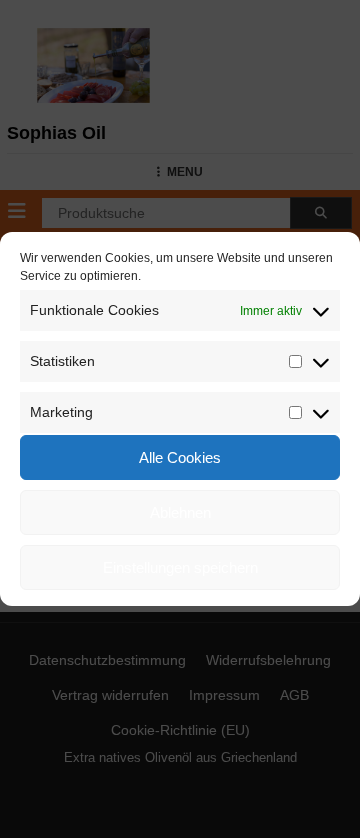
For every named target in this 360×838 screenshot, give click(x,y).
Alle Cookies (180, 457)
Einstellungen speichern (180, 567)
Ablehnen (180, 512)
